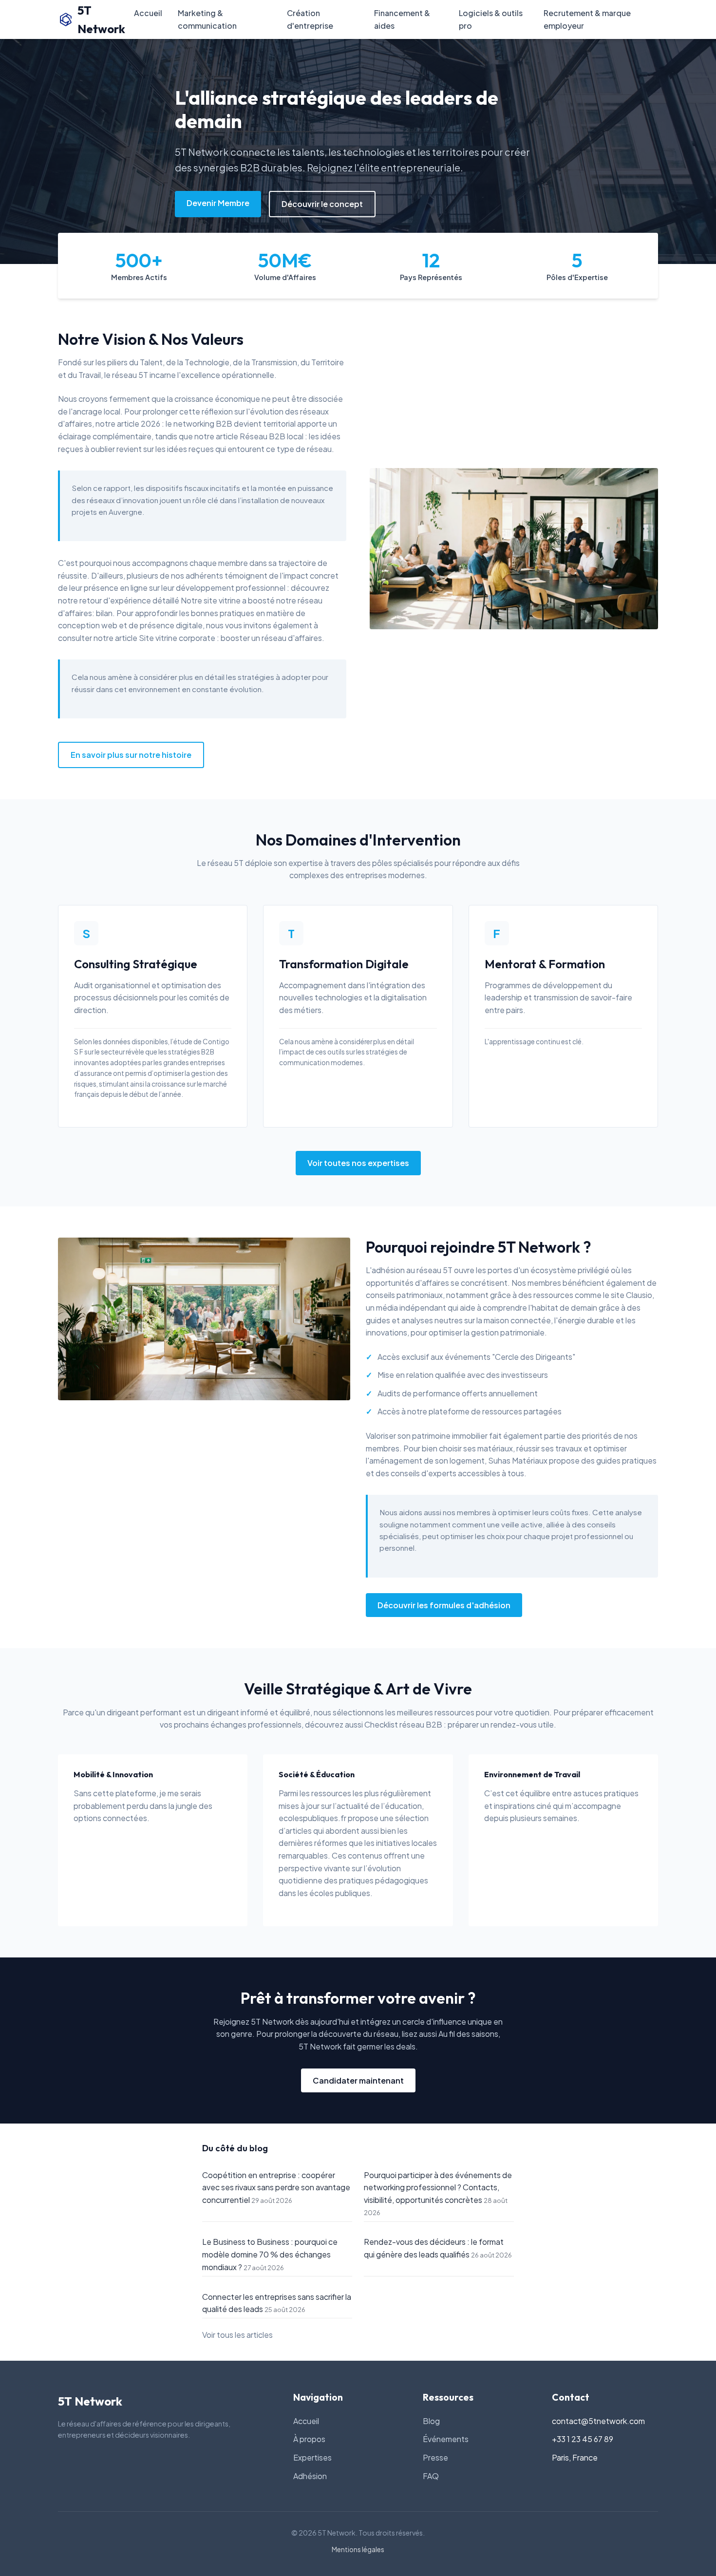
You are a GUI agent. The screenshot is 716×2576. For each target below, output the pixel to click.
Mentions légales (358, 2549)
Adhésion (310, 2476)
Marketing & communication (207, 19)
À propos (309, 2439)
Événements (446, 2439)
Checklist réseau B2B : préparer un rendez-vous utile (459, 1724)
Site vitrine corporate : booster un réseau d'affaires (230, 638)
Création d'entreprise (310, 19)
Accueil (148, 13)
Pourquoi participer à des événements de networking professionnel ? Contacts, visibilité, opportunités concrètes (438, 2187)
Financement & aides (402, 19)
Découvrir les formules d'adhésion (444, 1605)
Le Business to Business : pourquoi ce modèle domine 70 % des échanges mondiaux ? (270, 2254)
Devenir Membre (218, 203)
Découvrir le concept (322, 204)
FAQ (431, 2476)
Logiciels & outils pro (491, 19)
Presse (435, 2457)
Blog (431, 2421)
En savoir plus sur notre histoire (131, 755)
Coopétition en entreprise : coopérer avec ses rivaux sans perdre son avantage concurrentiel (276, 2187)
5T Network (101, 19)
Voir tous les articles (237, 2335)
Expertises (312, 2457)
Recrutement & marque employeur (587, 19)
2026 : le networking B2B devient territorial (218, 423)
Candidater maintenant (358, 2080)
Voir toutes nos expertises (358, 1163)
